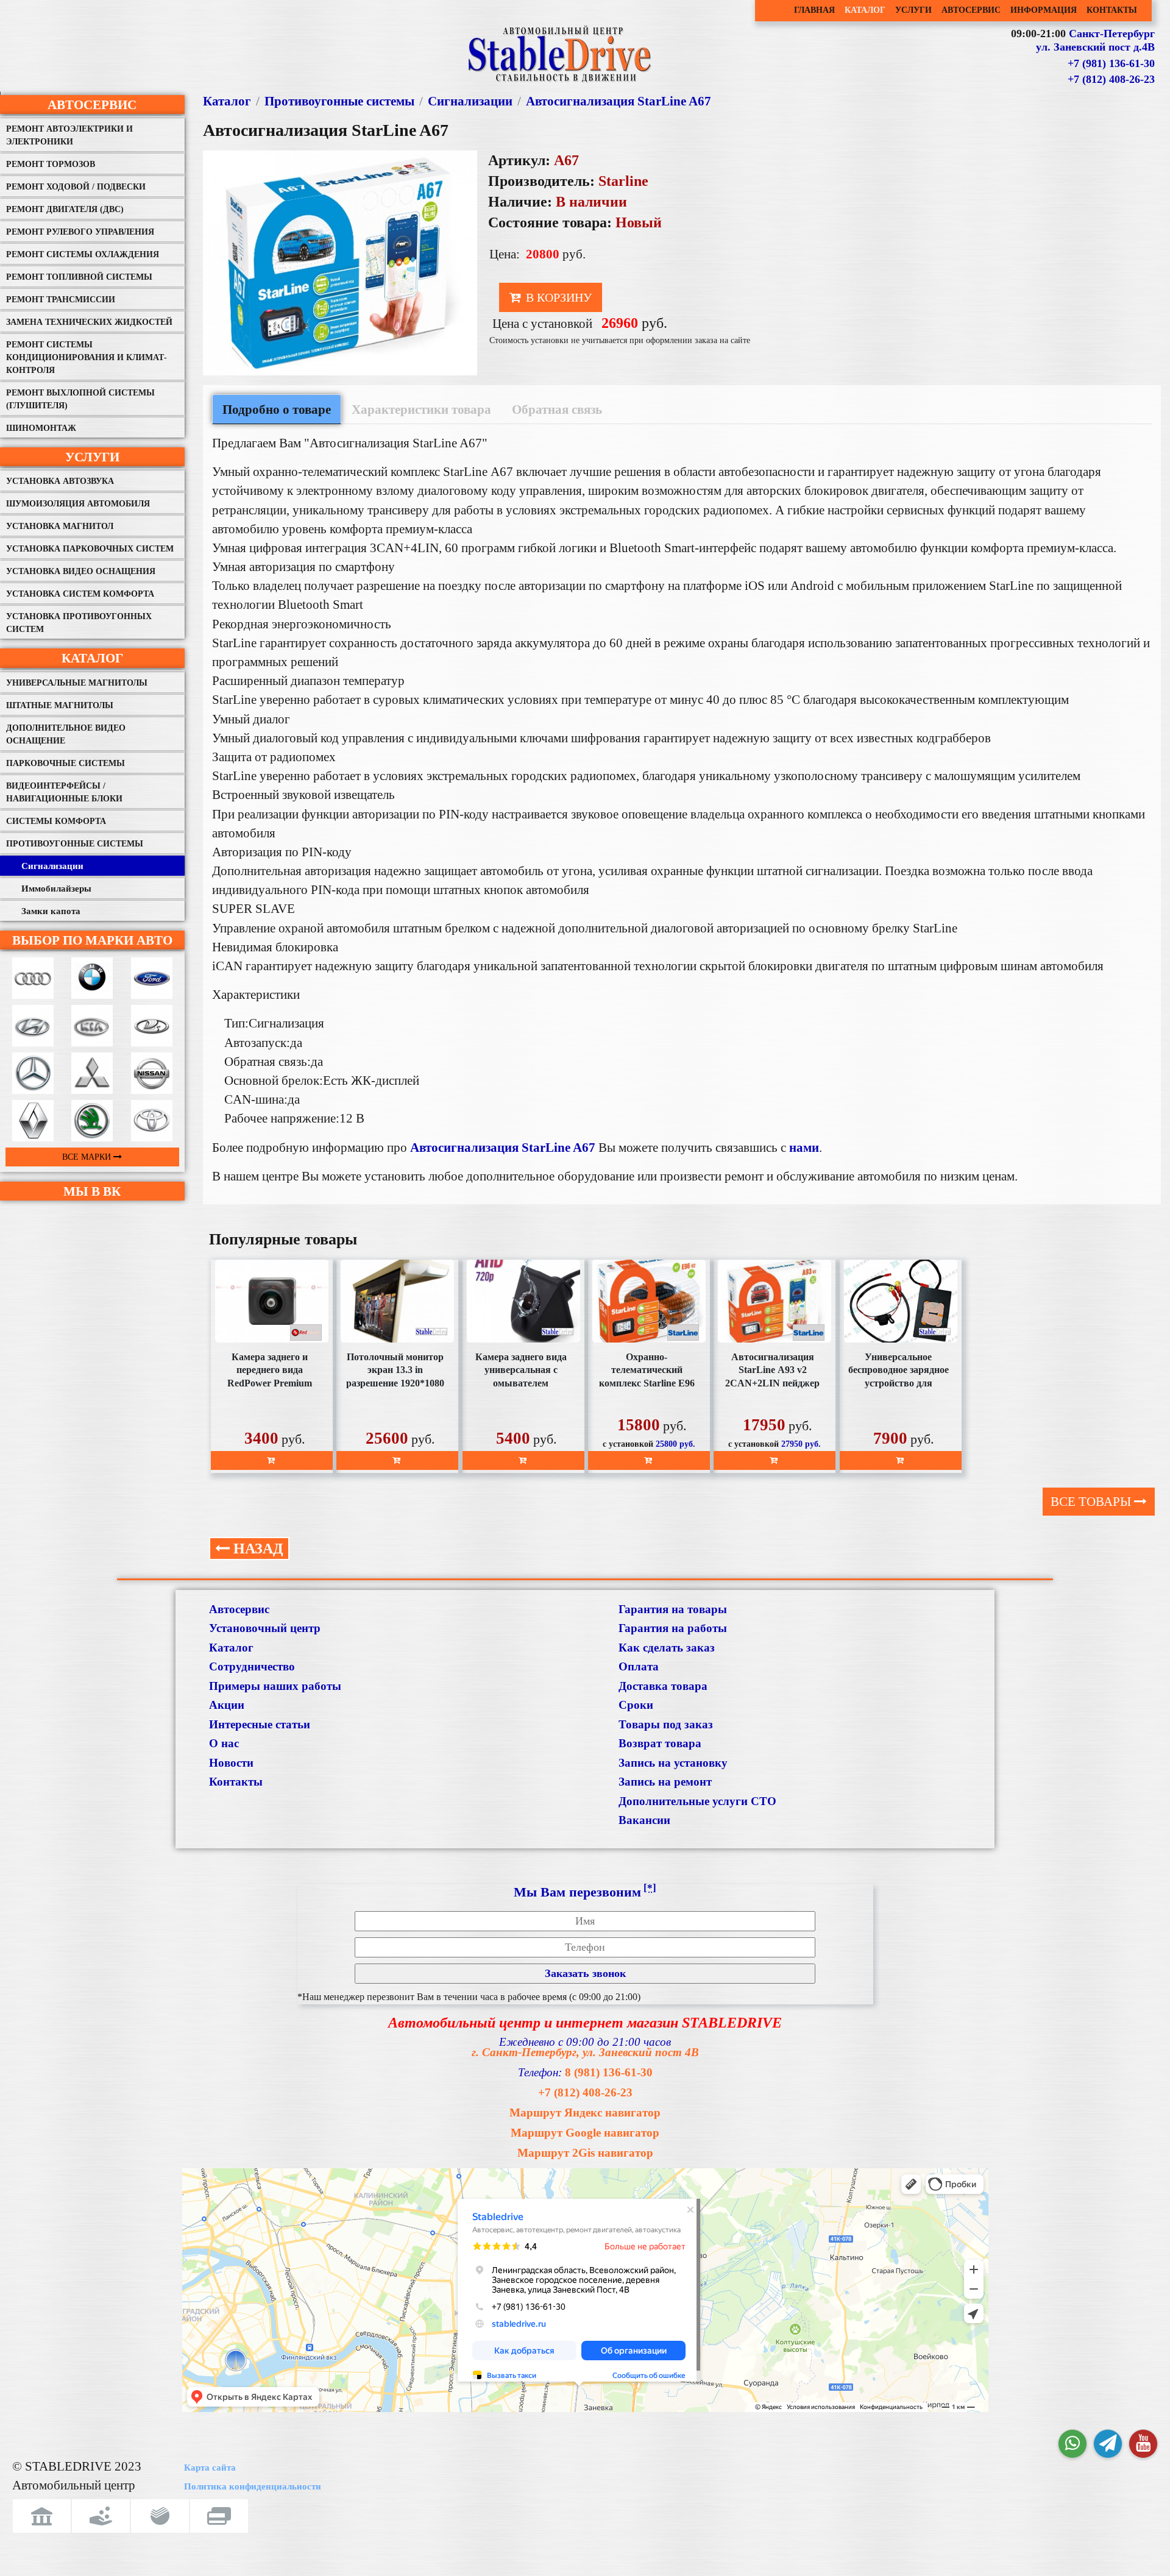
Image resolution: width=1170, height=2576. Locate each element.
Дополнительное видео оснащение (66, 734)
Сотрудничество (252, 1666)
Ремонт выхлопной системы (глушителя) (80, 399)
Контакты (236, 1782)
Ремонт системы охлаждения (83, 254)
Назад (257, 1549)
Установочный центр (265, 1628)
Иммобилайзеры (56, 889)
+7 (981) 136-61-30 (1111, 63)
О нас (224, 1743)
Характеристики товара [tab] (421, 409)
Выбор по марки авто (92, 940)
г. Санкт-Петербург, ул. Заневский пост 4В (585, 2052)
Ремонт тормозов (51, 164)
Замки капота (51, 911)
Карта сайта (210, 2468)
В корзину (557, 297)
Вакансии (644, 1820)
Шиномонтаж (41, 428)
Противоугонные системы (75, 844)
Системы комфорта (56, 821)
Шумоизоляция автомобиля (78, 504)
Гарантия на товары (673, 1609)
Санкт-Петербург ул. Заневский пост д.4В (1095, 40)
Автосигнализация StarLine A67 (619, 101)
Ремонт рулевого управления (80, 232)
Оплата (639, 1666)
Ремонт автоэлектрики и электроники (69, 135)
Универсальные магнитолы (77, 683)
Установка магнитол (60, 526)
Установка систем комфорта (80, 594)
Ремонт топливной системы (79, 277)
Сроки (636, 1705)
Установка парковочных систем (90, 549)
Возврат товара (660, 1743)
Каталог (92, 658)
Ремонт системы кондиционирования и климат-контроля (87, 357)
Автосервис (92, 105)
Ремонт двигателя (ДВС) (65, 209)
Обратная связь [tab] (557, 409)
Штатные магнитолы (60, 705)
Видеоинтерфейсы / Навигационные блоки (64, 792)
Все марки (88, 1157)
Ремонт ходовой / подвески (76, 187)
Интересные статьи (260, 1724)
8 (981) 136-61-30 (609, 2072)
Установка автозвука (60, 481)
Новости (231, 1763)
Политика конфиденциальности (253, 2486)
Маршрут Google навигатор (585, 2133)
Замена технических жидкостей (89, 322)
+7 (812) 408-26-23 (1111, 79)
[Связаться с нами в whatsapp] (1072, 2444)
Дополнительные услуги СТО (697, 1801)
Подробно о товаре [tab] (277, 409)
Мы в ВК (92, 1191)
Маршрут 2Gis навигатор (585, 2153)
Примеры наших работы (275, 1686)
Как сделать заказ (667, 1648)
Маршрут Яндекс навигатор (585, 2113)
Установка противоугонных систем (79, 623)
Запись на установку (673, 1763)
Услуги (92, 457)
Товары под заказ (666, 1724)
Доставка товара (663, 1686)
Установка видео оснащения (81, 571)
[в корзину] (272, 1460)
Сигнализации (52, 866)
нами (804, 1147)
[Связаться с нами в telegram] (1108, 2444)
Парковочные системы (66, 763)
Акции (227, 1705)
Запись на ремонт (665, 1782)
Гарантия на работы (673, 1628)
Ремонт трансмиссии (61, 300)
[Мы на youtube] (1143, 2444)
